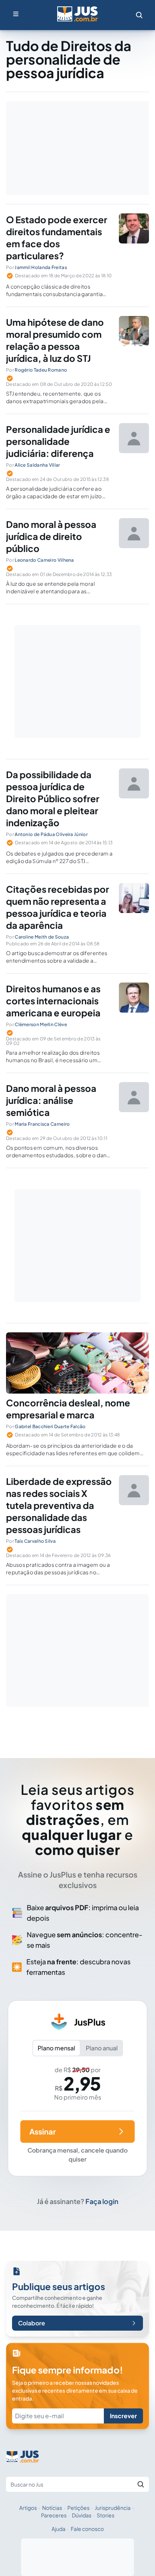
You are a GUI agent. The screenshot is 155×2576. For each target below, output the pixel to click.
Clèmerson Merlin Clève (41, 1024)
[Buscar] (141, 2484)
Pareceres (54, 2515)
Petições (78, 2508)
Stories (106, 2515)
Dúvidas (82, 2515)
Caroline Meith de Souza (42, 937)
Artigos (28, 2508)
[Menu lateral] (16, 14)
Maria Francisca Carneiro (42, 1124)
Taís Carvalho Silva (35, 1541)
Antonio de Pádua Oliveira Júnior (51, 834)
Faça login (102, 2201)
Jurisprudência (113, 2508)
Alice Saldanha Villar (37, 465)
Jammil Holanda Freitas (41, 267)
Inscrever (123, 2416)
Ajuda (59, 2529)
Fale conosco (87, 2529)
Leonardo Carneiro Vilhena (44, 560)
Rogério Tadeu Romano (41, 370)
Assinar (43, 2131)
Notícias (52, 2508)
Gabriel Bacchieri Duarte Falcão (50, 1426)
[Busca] (139, 15)
